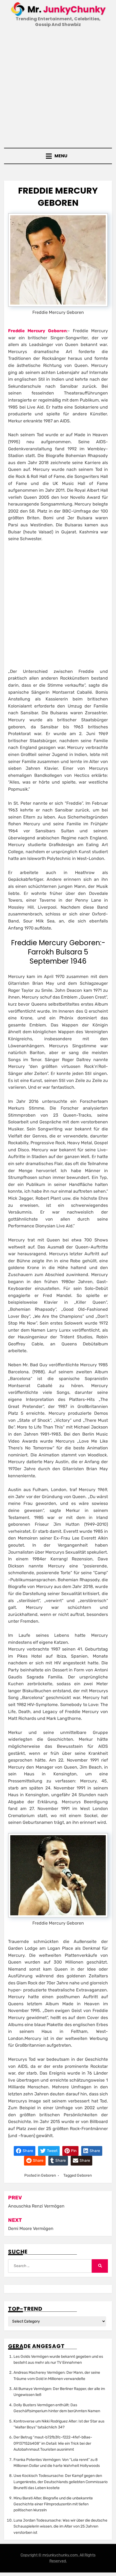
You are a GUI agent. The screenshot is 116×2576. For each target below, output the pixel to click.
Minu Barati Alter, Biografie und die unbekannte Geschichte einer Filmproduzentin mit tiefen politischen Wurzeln (53, 2504)
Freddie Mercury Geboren (37, 331)
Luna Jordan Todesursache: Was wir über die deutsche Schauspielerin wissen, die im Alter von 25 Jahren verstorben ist (60, 2526)
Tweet (52, 2151)
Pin (73, 2151)
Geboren (48, 2175)
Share (28, 2151)
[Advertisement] (58, 88)
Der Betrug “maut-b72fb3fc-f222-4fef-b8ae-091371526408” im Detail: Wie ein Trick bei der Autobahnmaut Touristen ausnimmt (53, 2443)
